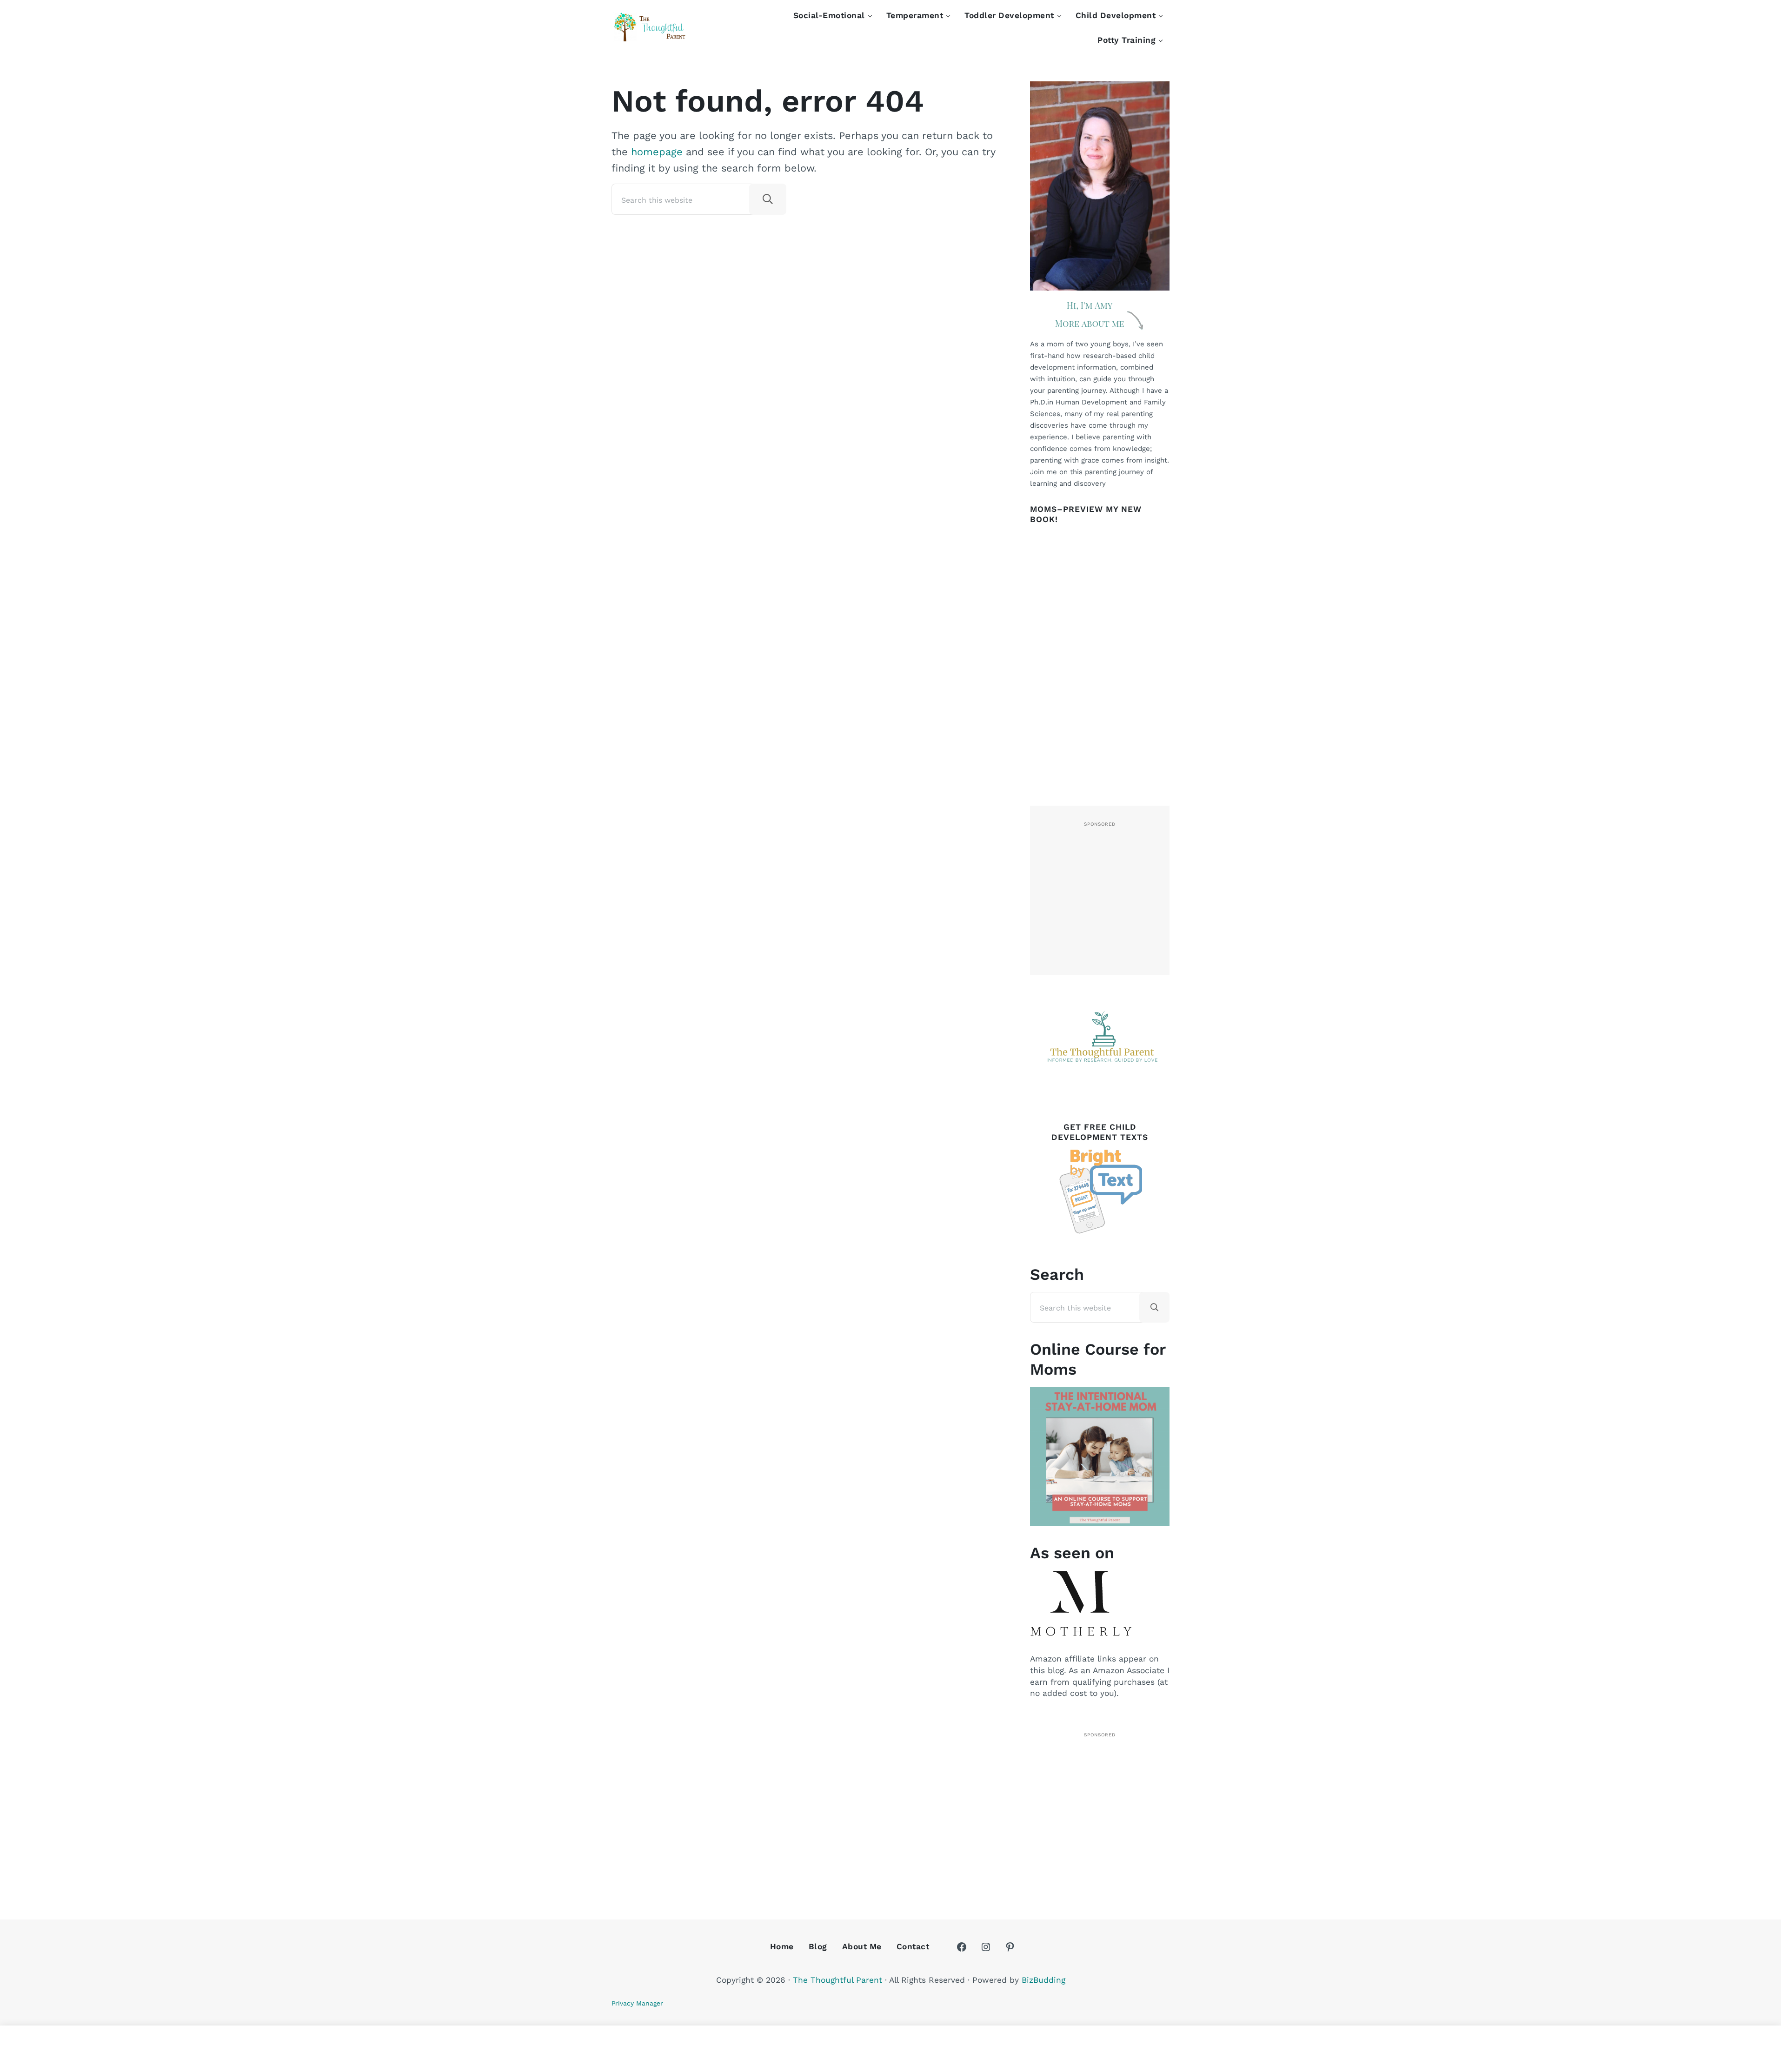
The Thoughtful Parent (837, 1980)
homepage (657, 152)
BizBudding (1043, 1980)
